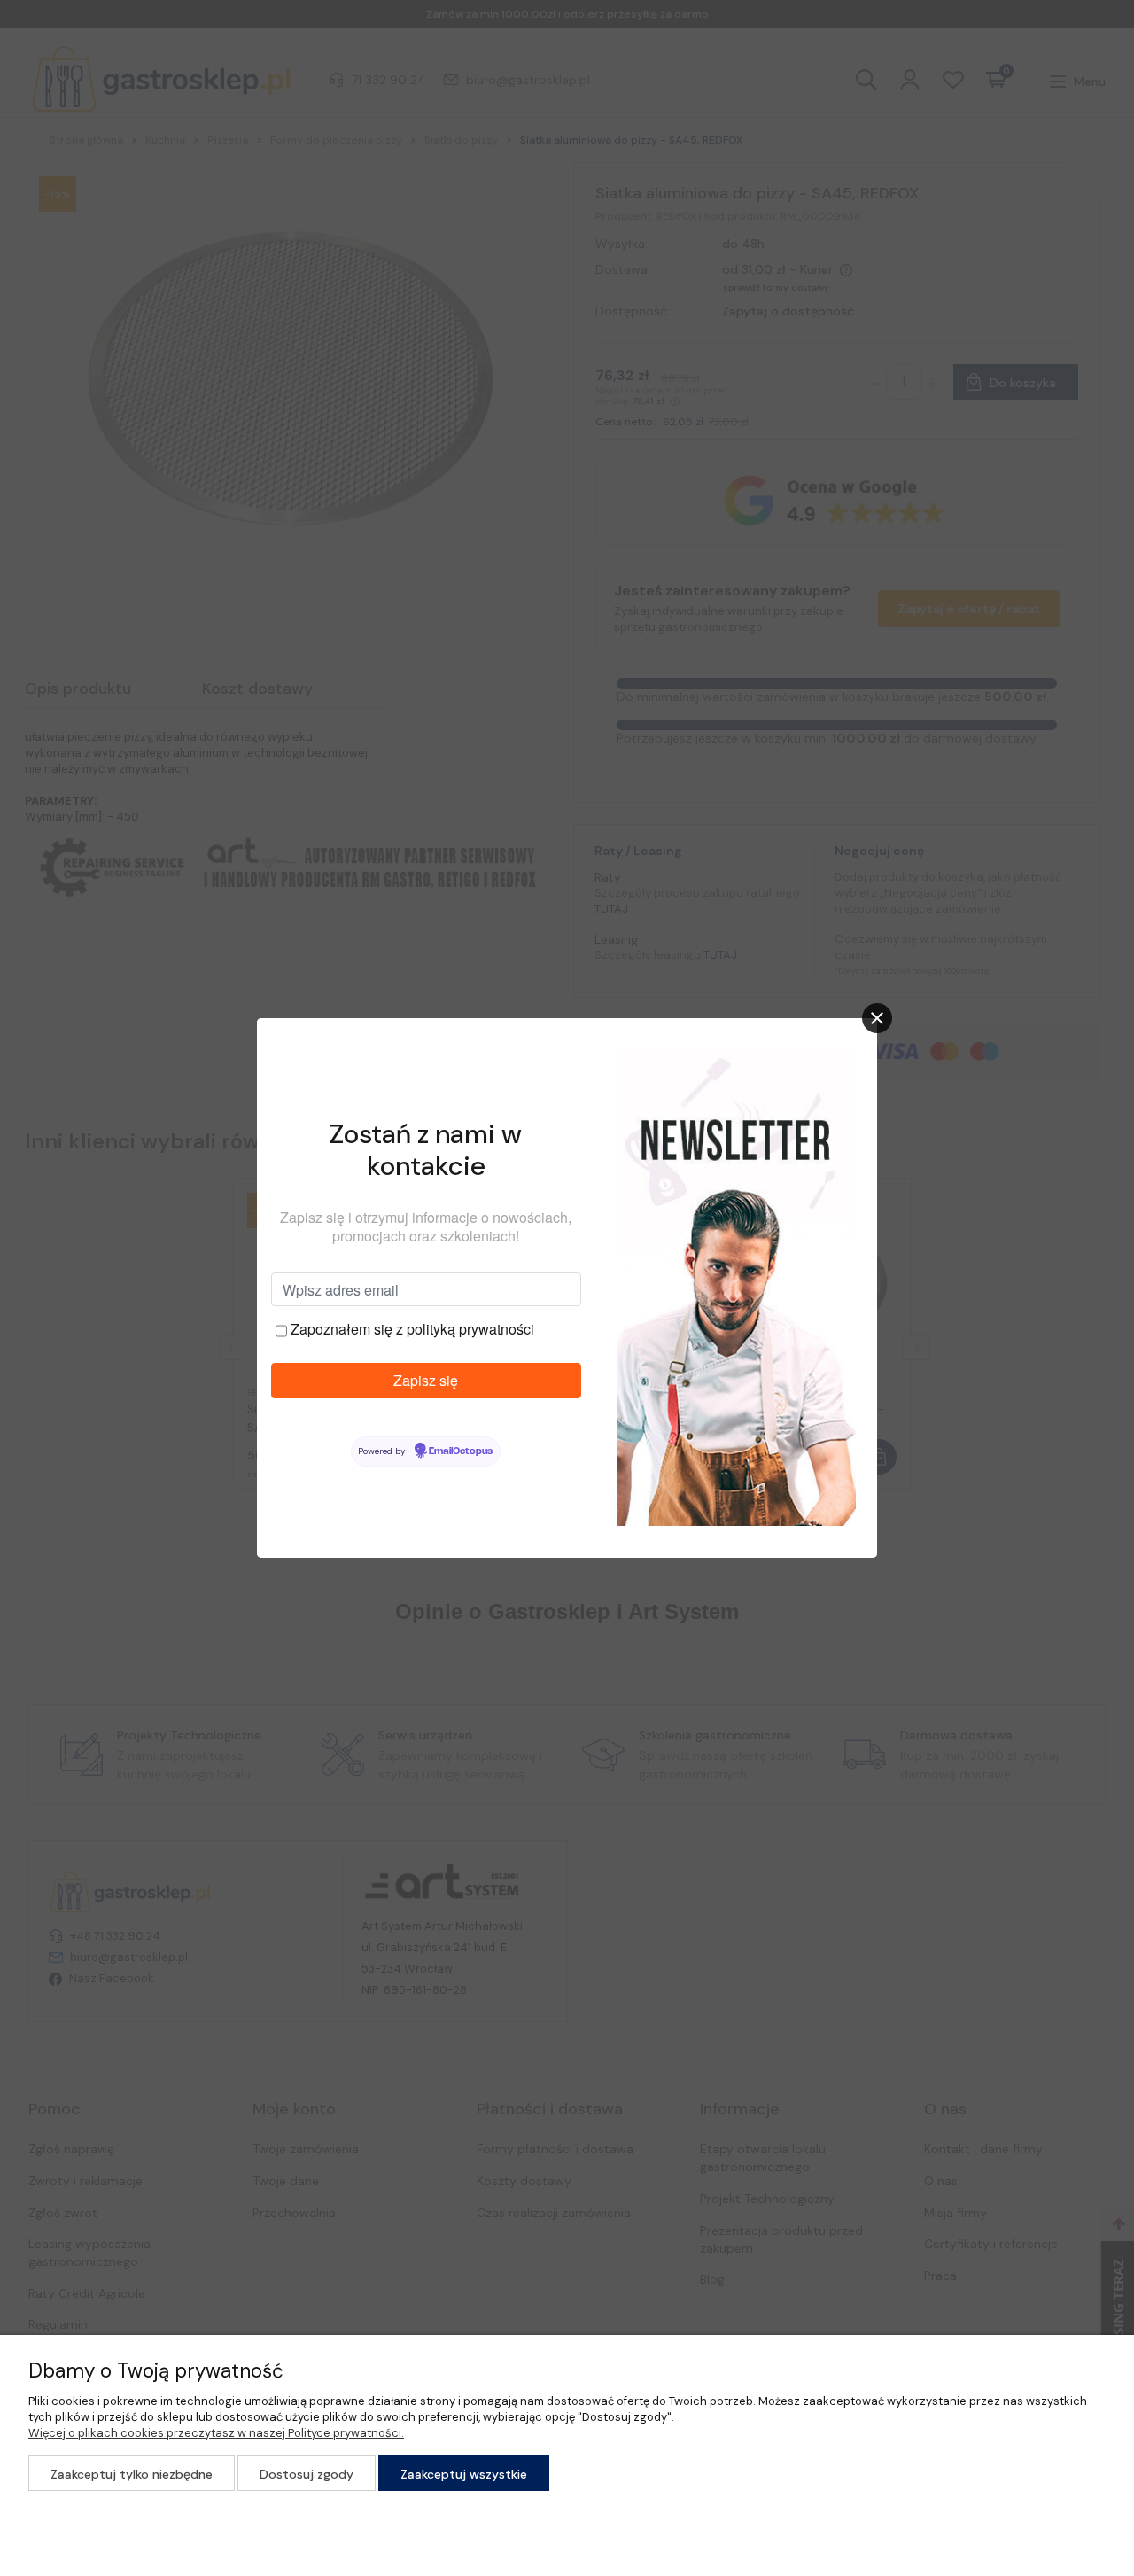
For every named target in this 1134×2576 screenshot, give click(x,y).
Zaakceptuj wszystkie (464, 2474)
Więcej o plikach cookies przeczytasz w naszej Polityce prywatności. (216, 2433)
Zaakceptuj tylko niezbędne (132, 2474)
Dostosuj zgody (307, 2474)
